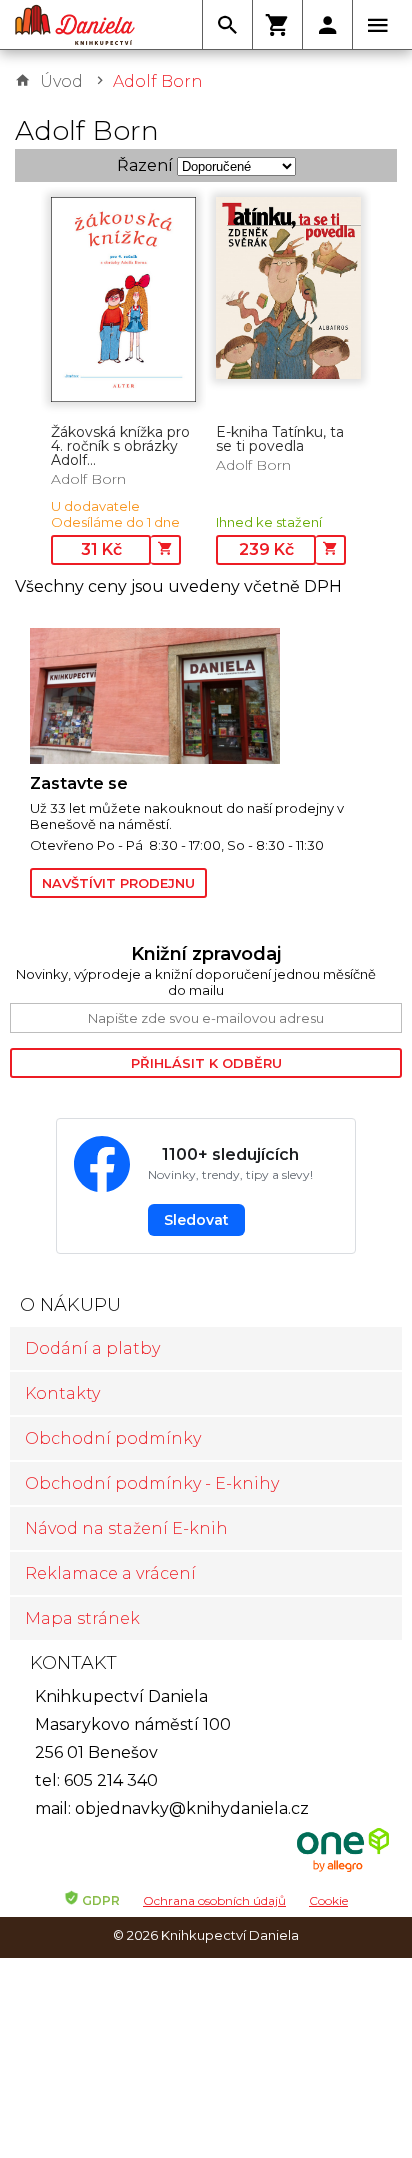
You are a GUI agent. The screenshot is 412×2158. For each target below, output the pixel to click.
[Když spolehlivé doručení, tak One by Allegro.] (343, 1869)
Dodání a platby (92, 1348)
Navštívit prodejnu (118, 883)
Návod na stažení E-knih (126, 1528)
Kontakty (62, 1393)
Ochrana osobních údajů (214, 1900)
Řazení (145, 165)
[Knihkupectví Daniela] (75, 25)
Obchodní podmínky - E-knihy (152, 1483)
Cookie (328, 1900)
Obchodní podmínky (113, 1438)
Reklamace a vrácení (110, 1573)
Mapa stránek (82, 1618)
